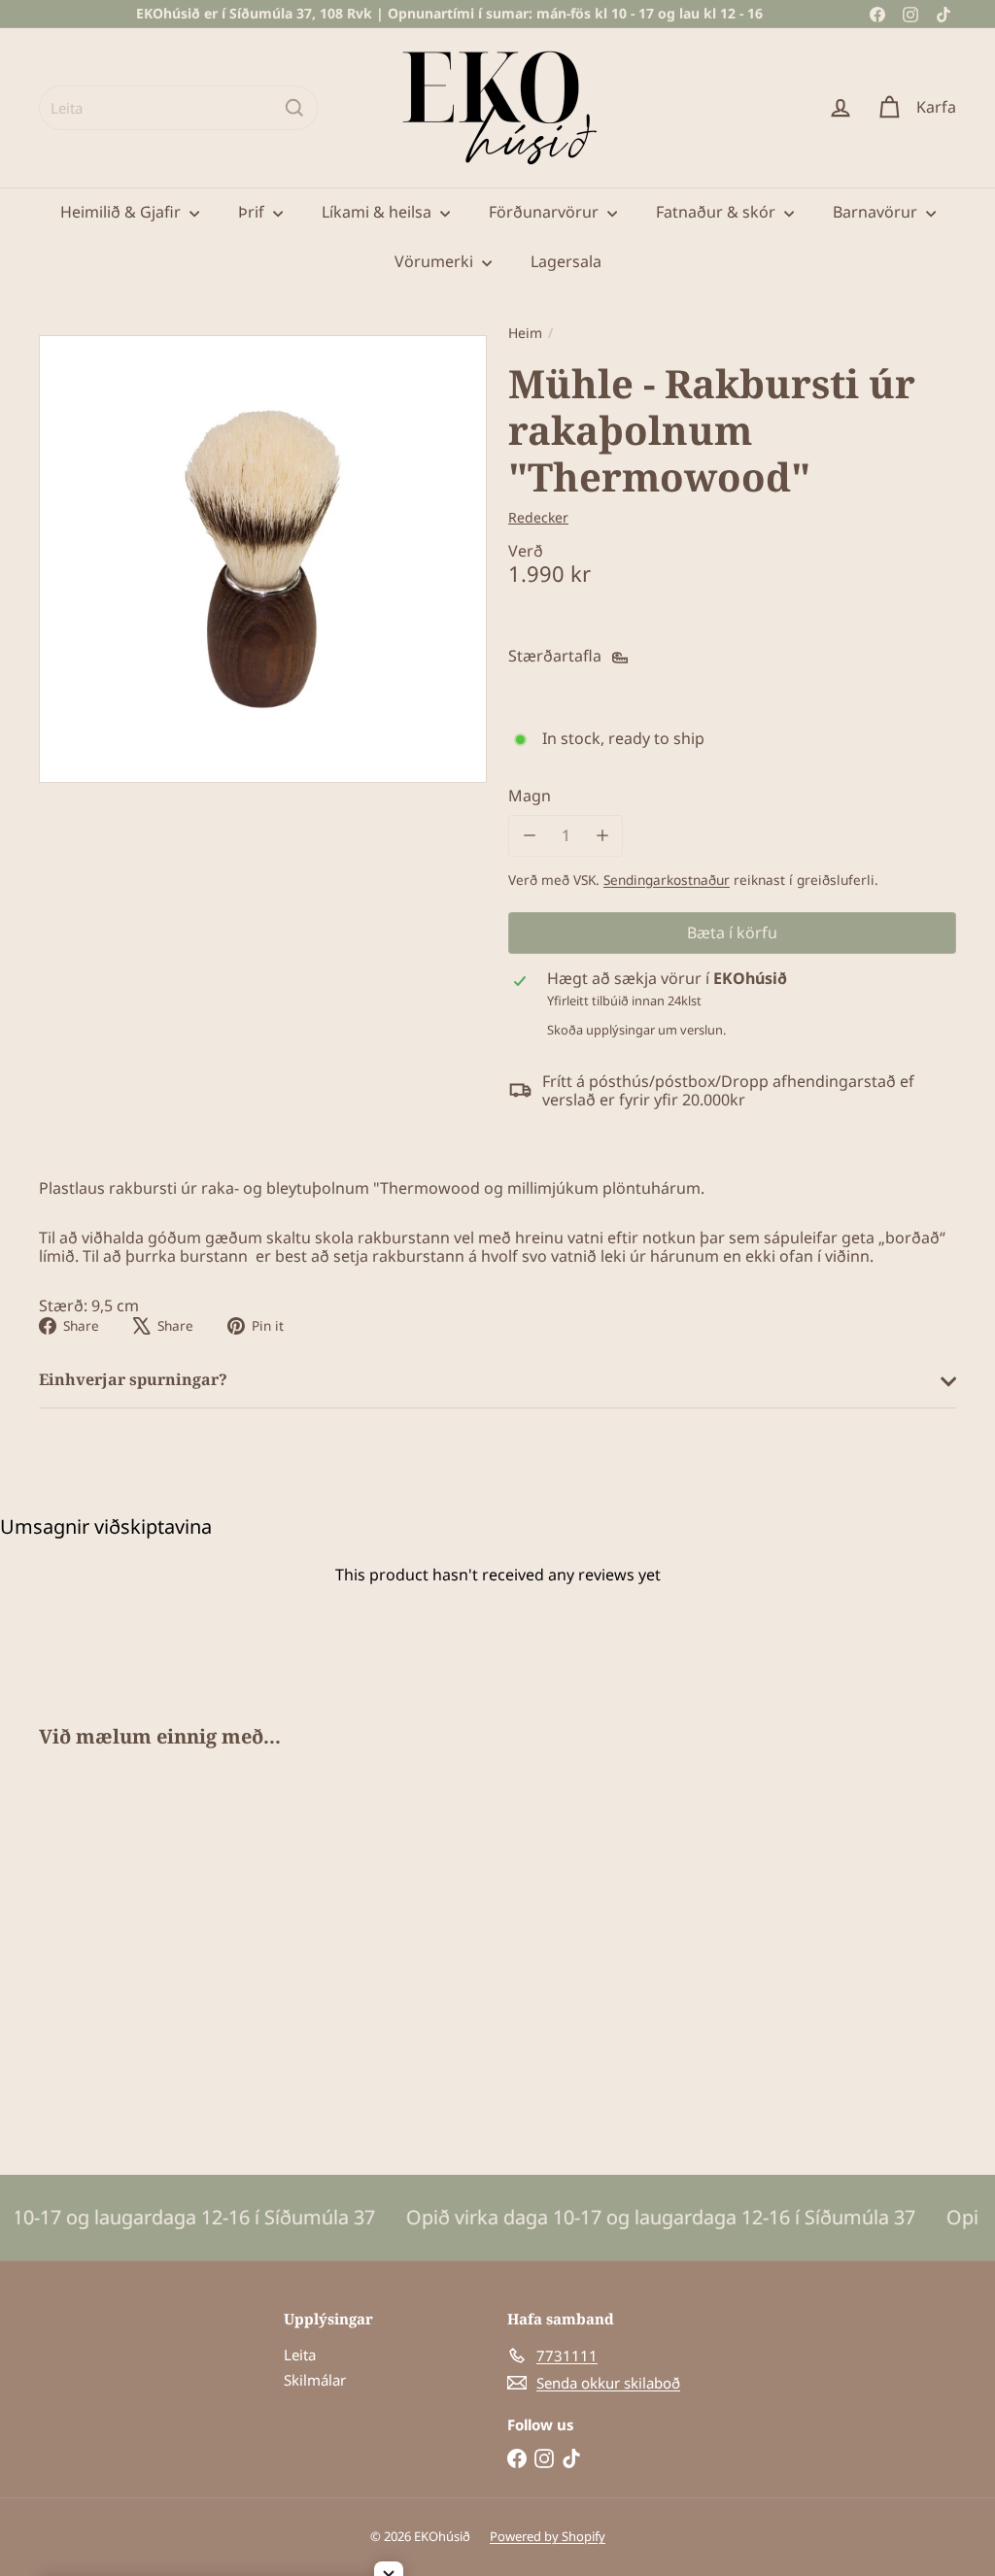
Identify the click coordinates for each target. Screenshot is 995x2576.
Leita (300, 2355)
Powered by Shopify (548, 2536)
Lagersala (566, 261)
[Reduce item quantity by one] (529, 836)
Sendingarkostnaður (667, 880)
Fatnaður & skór (718, 212)
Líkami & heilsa (378, 212)
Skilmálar (315, 2380)
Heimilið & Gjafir (122, 212)
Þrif (253, 212)
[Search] (294, 108)
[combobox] (178, 108)
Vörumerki (436, 261)
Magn (530, 796)
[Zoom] (263, 559)
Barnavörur (877, 212)
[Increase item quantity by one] (602, 836)
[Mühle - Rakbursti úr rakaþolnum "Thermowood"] (107, 1948)
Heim (525, 334)
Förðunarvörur (546, 212)
